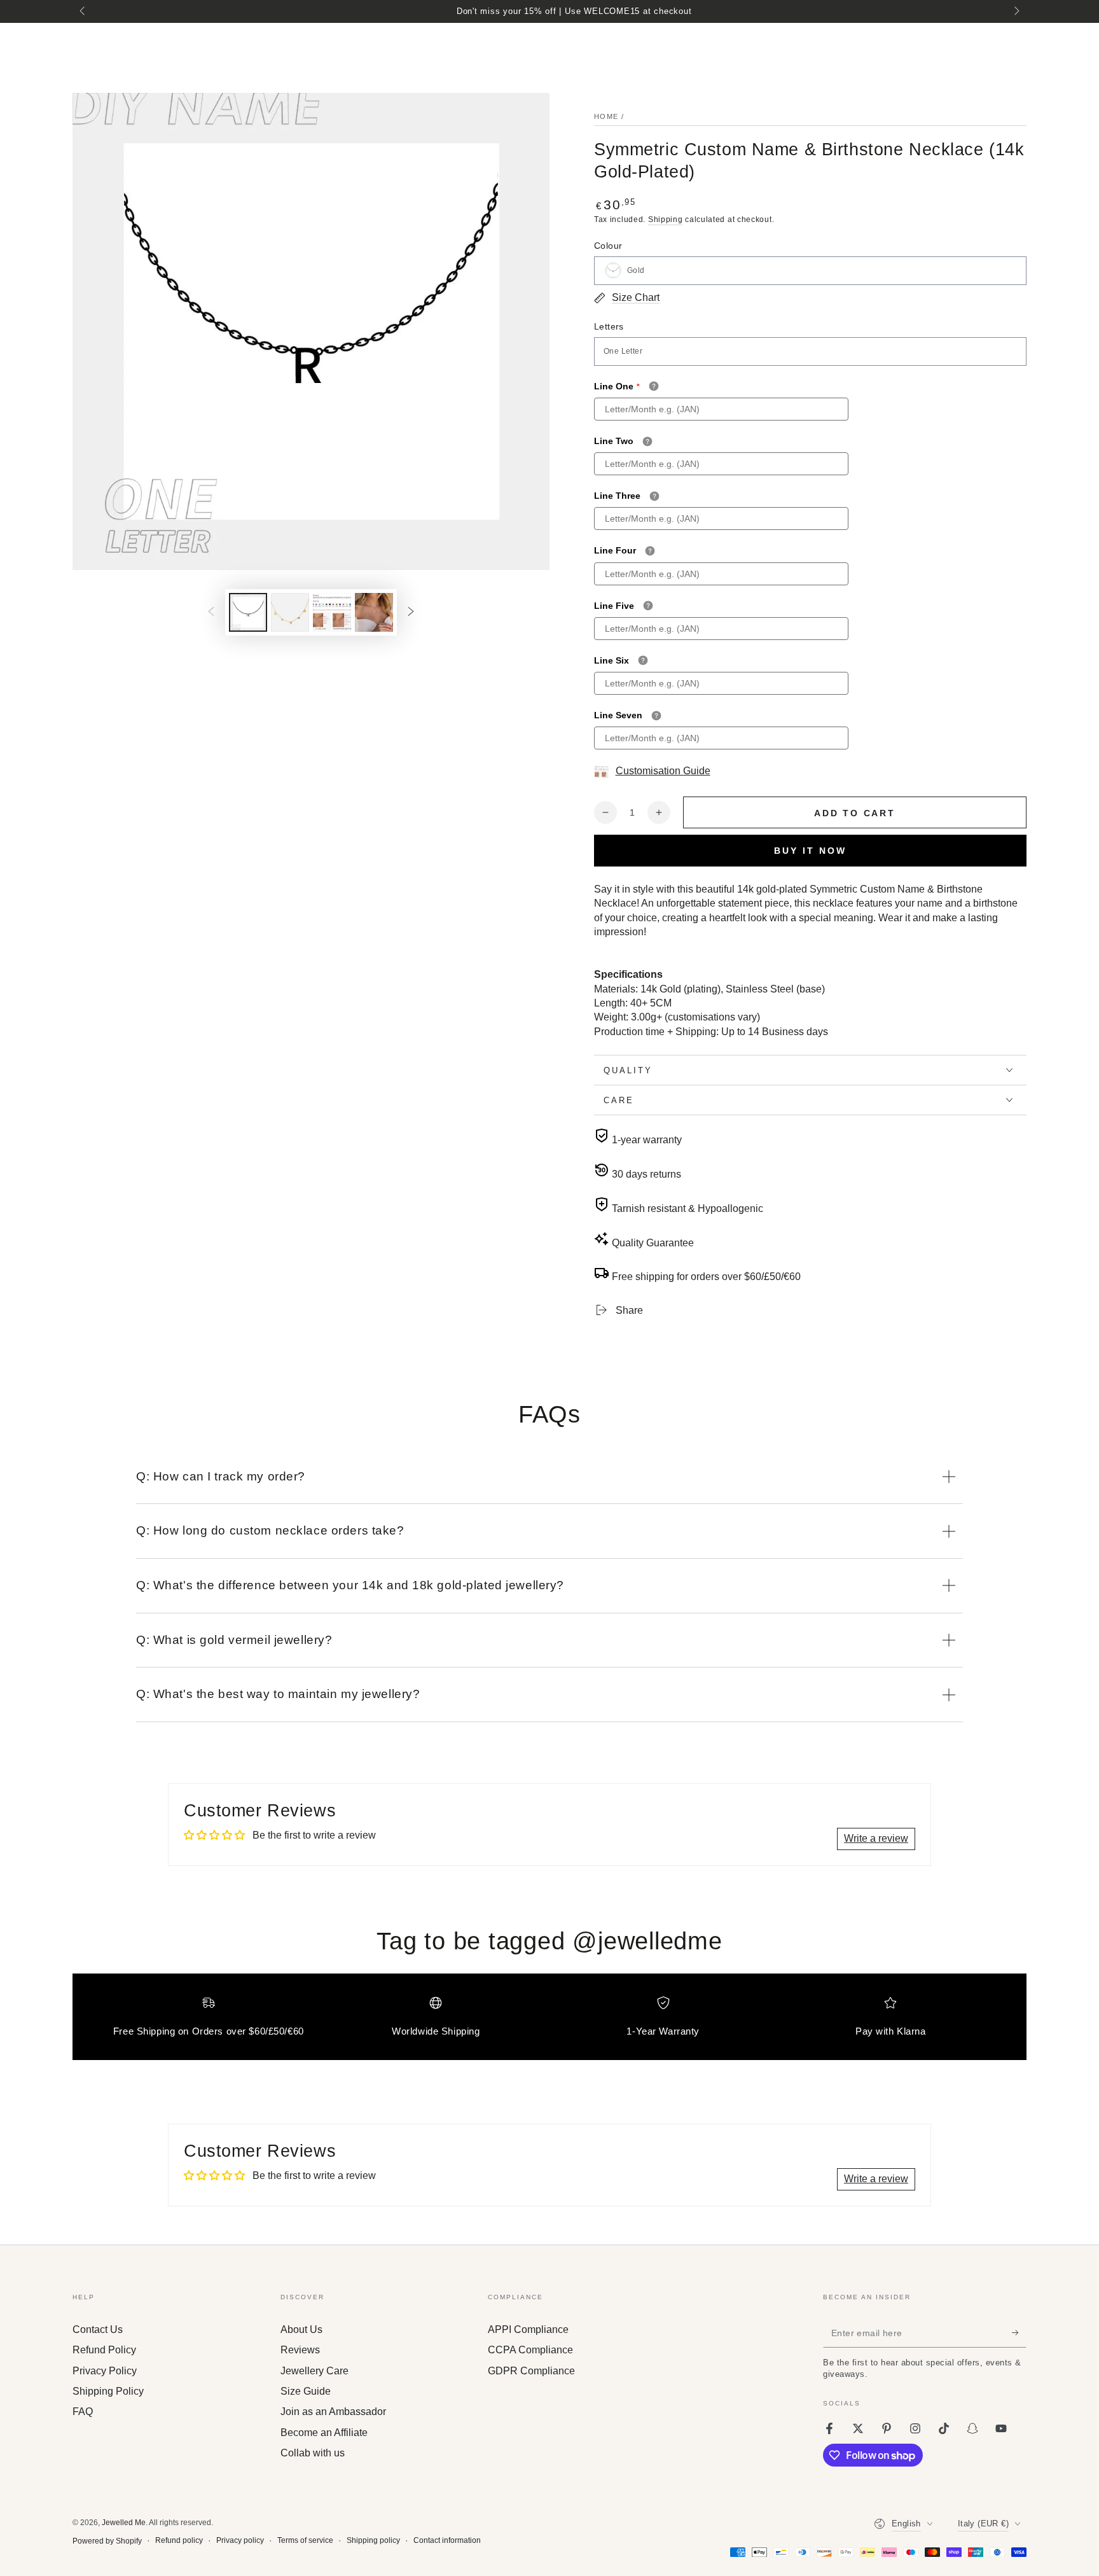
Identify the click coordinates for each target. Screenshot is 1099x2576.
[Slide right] (1016, 11)
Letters (609, 326)
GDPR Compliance (531, 2371)
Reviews (300, 2350)
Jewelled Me (124, 2523)
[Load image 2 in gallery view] (290, 612)
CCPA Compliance (530, 2350)
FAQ (83, 2412)
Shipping (666, 219)
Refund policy (179, 2540)
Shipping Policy (108, 2391)
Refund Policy (104, 2350)
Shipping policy (373, 2540)
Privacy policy (240, 2540)
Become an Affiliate (324, 2433)
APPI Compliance (528, 2329)
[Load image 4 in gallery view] (374, 612)
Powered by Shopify (107, 2541)
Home (606, 116)
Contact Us (98, 2329)
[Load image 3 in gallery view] (332, 612)
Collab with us (313, 2453)
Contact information (447, 2540)
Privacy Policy (105, 2371)
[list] (549, 2022)
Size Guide (306, 2391)
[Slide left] (83, 11)
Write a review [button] (876, 1838)
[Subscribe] (1019, 2333)
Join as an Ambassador (333, 2412)
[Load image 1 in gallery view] (248, 612)
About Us (301, 2329)
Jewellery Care (314, 2371)
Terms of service (305, 2540)
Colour (608, 246)
